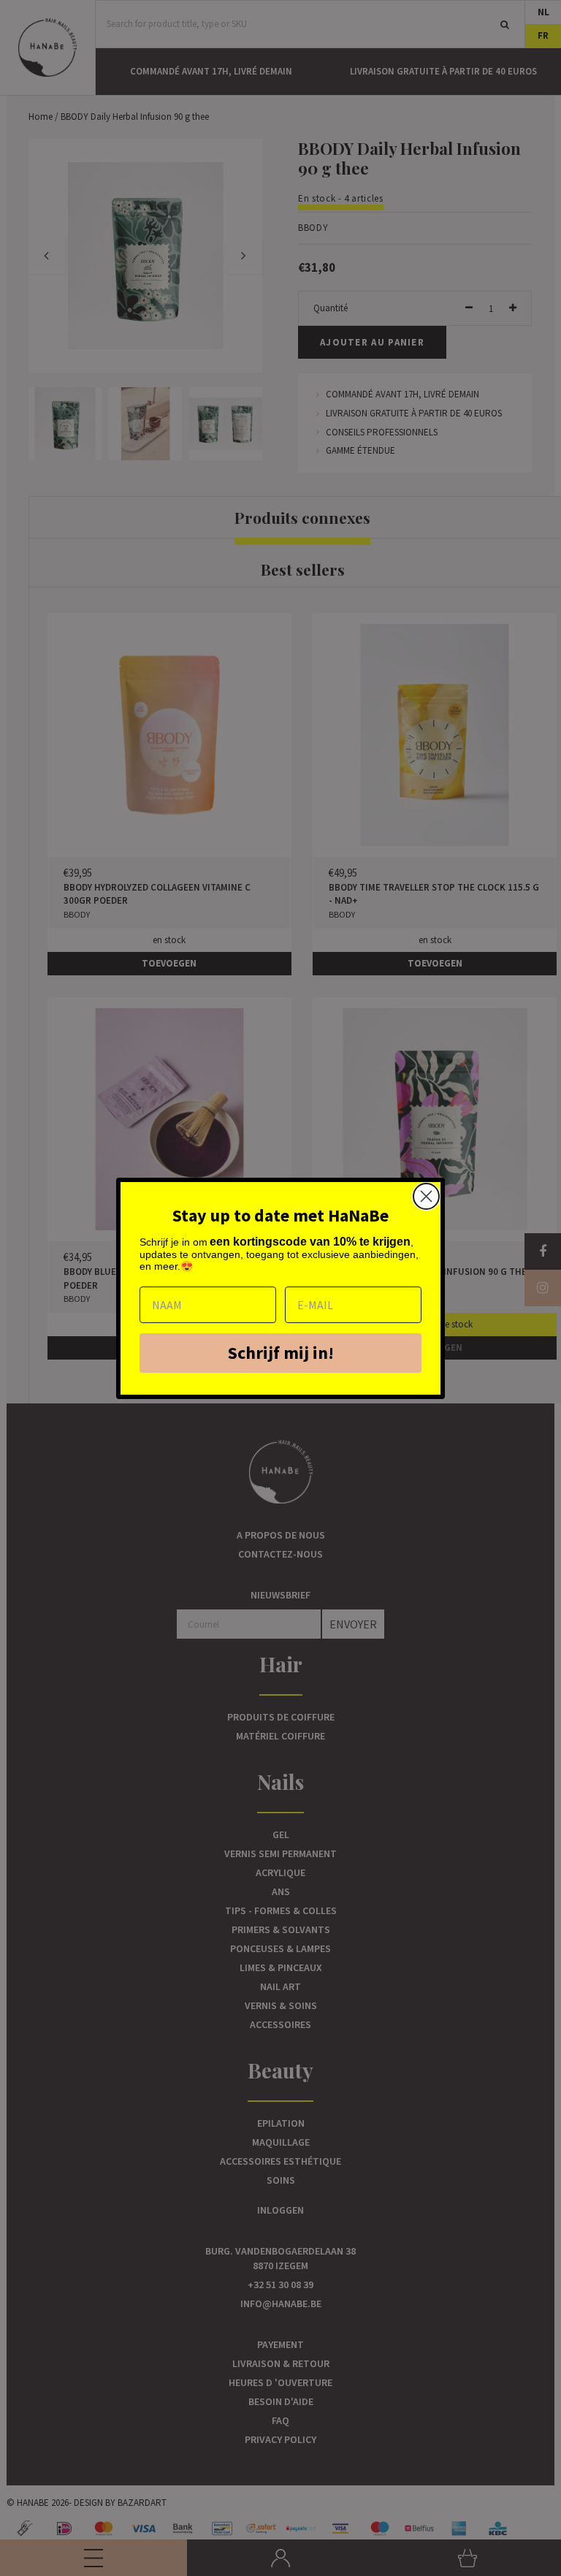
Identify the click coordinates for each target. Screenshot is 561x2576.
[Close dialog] (426, 1196)
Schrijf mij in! (281, 1353)
